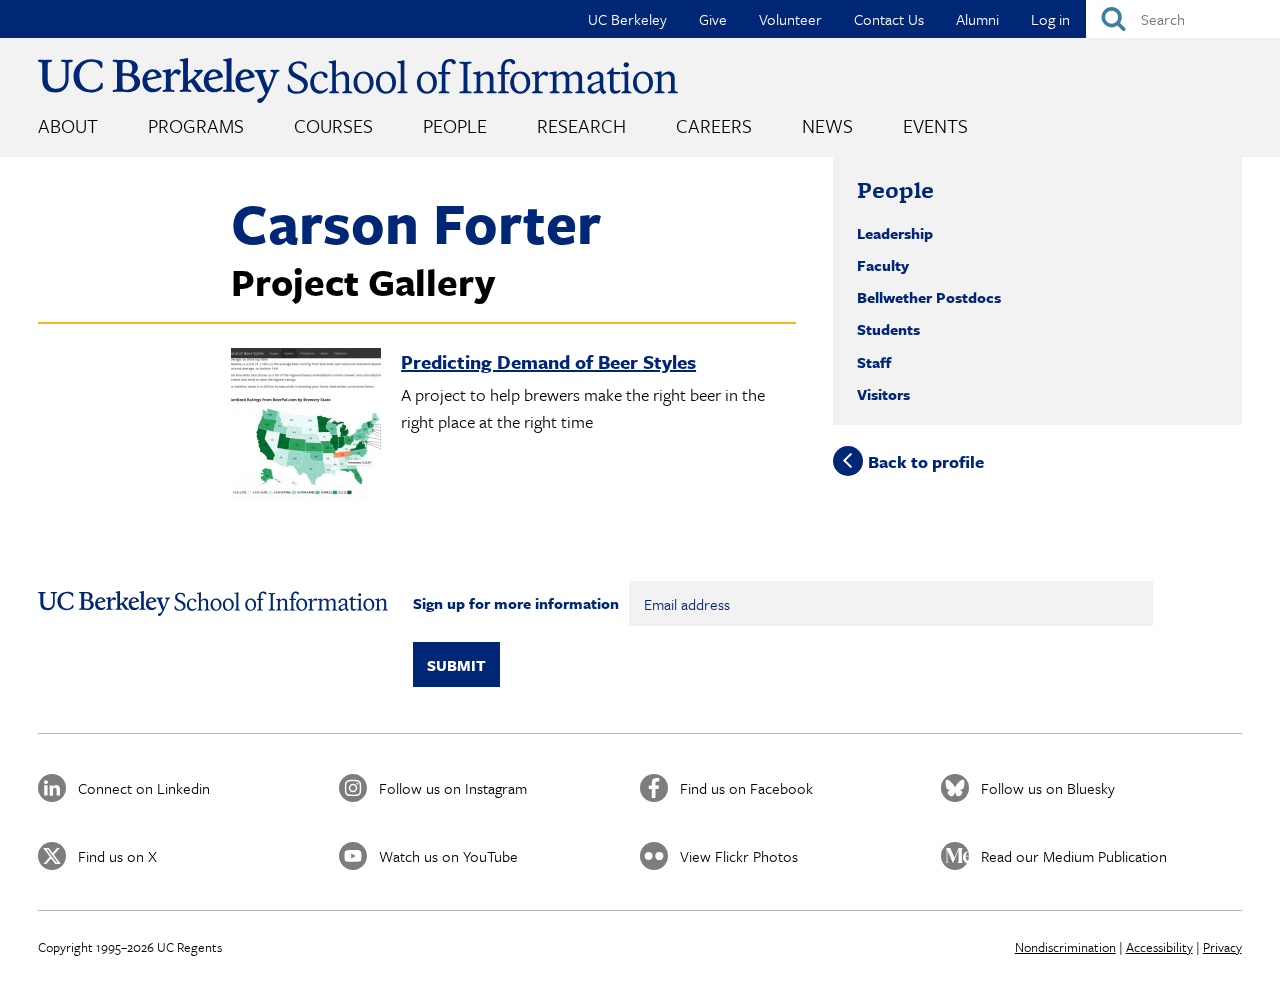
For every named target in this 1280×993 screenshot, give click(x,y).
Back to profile (926, 460)
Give (713, 19)
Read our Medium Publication (1074, 856)
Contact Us (889, 19)
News (827, 125)
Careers (714, 125)
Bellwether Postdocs (929, 297)
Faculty (883, 265)
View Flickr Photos (739, 856)
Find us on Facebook (746, 788)
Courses (333, 125)
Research (581, 125)
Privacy (1222, 947)
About (68, 125)
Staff (874, 362)
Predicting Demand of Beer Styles (548, 361)
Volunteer (790, 19)
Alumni (977, 19)
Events (935, 125)
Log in (1050, 19)
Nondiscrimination (1065, 947)
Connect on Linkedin (144, 788)
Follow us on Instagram (453, 788)
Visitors (883, 394)
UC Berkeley (627, 19)
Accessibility (1159, 947)
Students (888, 329)
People (455, 125)
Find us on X (117, 856)
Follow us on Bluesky (1048, 788)
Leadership (895, 233)
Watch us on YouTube (448, 856)
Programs (196, 125)
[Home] (358, 80)
